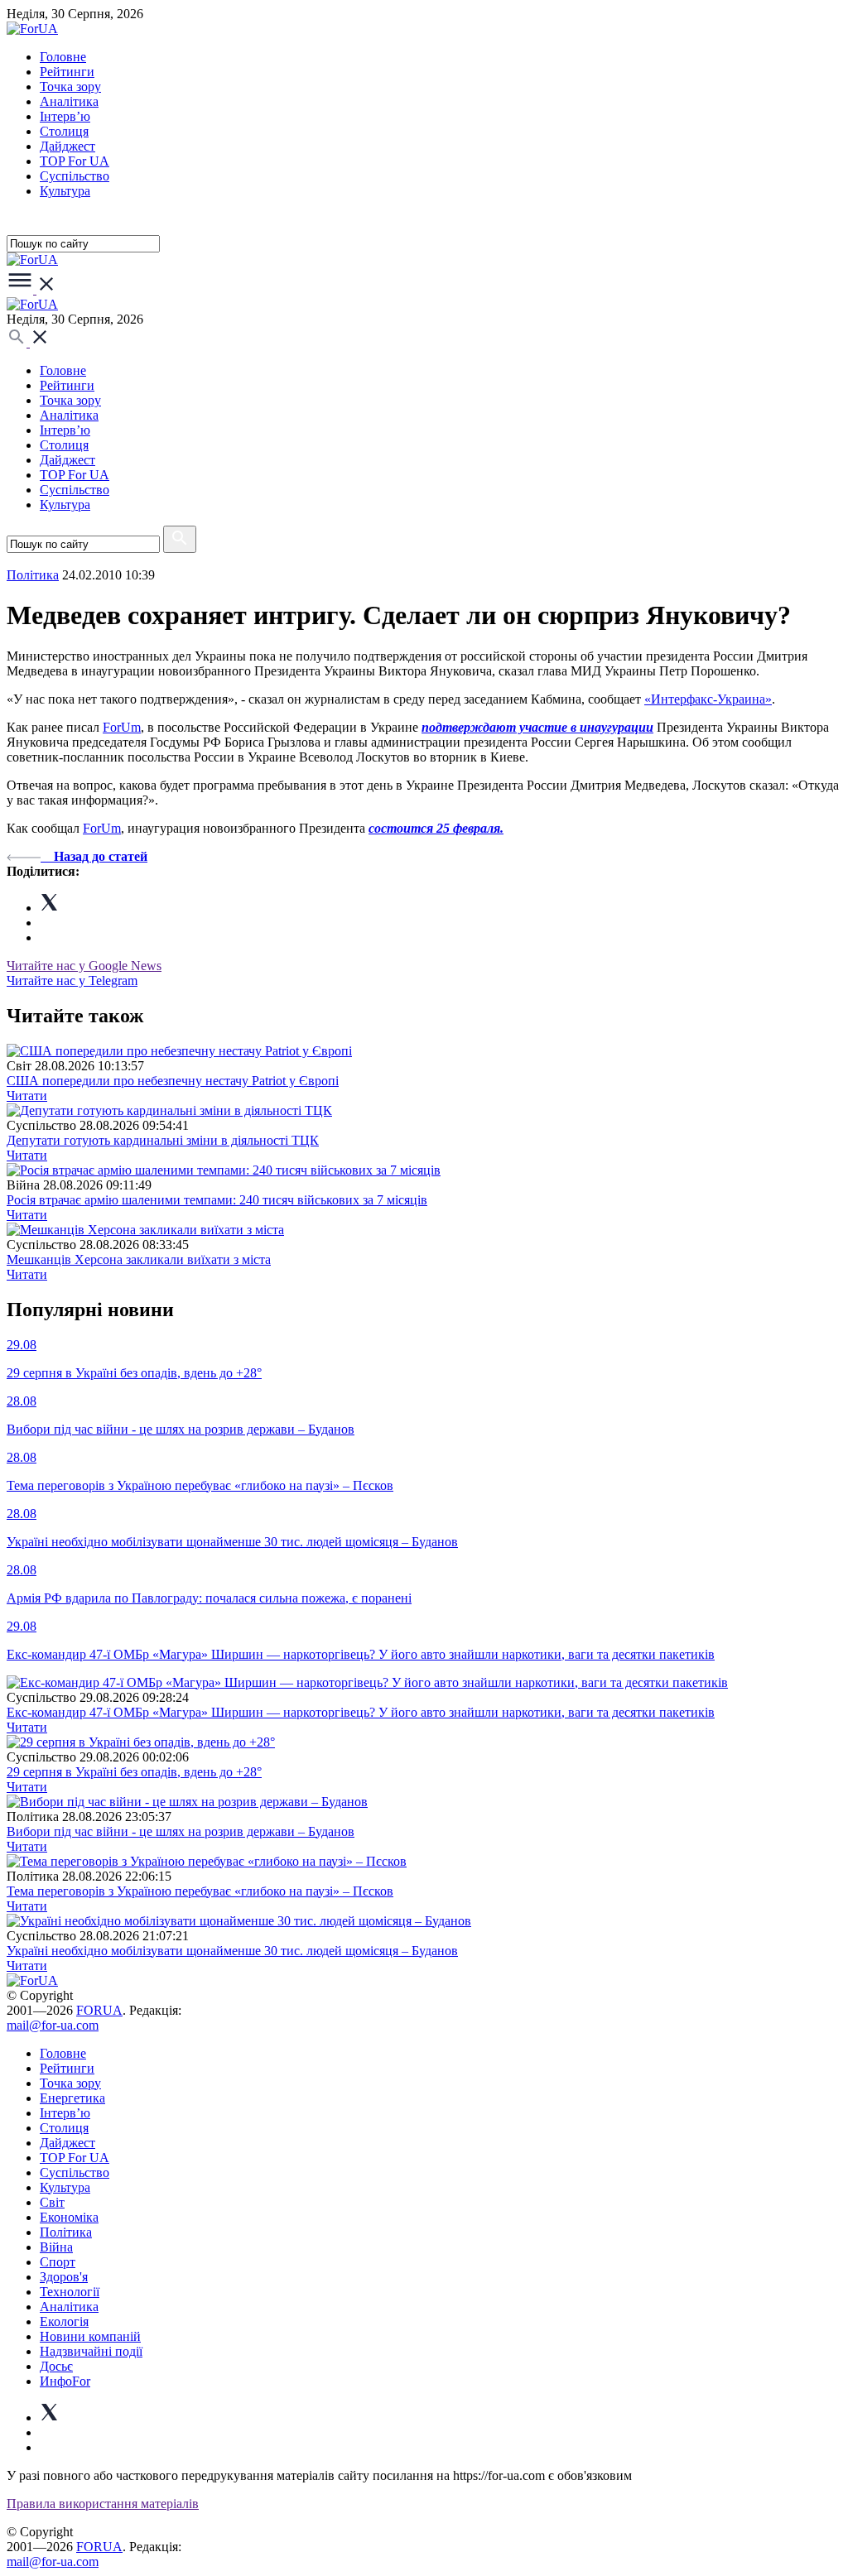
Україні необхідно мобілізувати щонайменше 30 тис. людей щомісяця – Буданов (232, 1951)
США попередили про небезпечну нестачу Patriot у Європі (173, 1081)
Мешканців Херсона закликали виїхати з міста (139, 1259)
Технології (70, 2292)
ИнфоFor (65, 2381)
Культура (65, 191)
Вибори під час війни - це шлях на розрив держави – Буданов (181, 1831)
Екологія (64, 2321)
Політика (66, 2232)
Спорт (58, 2262)
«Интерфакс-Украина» (708, 699)
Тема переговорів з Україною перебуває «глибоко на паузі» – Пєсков (200, 1891)
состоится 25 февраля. (436, 828)
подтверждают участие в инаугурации (537, 727)
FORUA (99, 2010)
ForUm (122, 727)
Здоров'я (64, 2277)
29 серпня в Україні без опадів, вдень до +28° (134, 1772)
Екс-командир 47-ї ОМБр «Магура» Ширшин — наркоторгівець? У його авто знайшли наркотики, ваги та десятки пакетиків (361, 1712)
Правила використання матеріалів (103, 2504)
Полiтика (33, 575)
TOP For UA (75, 161)
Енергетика (72, 2098)
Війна (56, 2247)
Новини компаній (90, 2336)
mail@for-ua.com (53, 2025)
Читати (27, 1096)
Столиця (64, 131)
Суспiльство (75, 176)
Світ (52, 2202)
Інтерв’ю (65, 116)
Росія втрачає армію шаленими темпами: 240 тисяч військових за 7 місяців (217, 1200)
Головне (63, 57)
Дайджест (67, 146)
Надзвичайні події (91, 2351)
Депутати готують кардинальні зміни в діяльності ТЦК (163, 1140)
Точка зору (70, 87)
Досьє (56, 2366)
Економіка (69, 2217)
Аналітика (69, 101)
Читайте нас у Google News (84, 966)
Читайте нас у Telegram (72, 980)
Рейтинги (67, 72)
